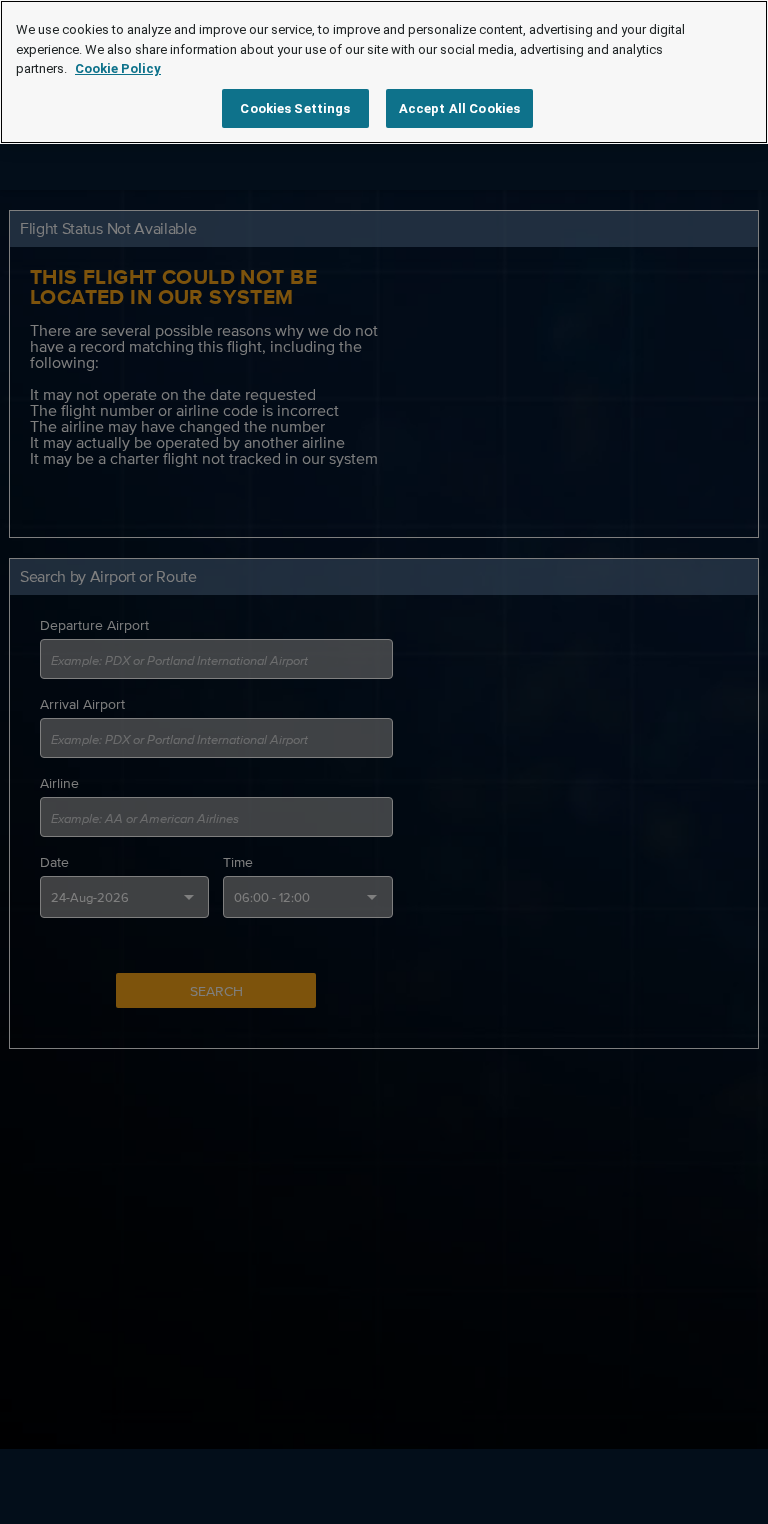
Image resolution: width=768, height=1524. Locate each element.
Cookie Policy (118, 68)
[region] (384, 72)
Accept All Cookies (459, 108)
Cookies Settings (295, 108)
